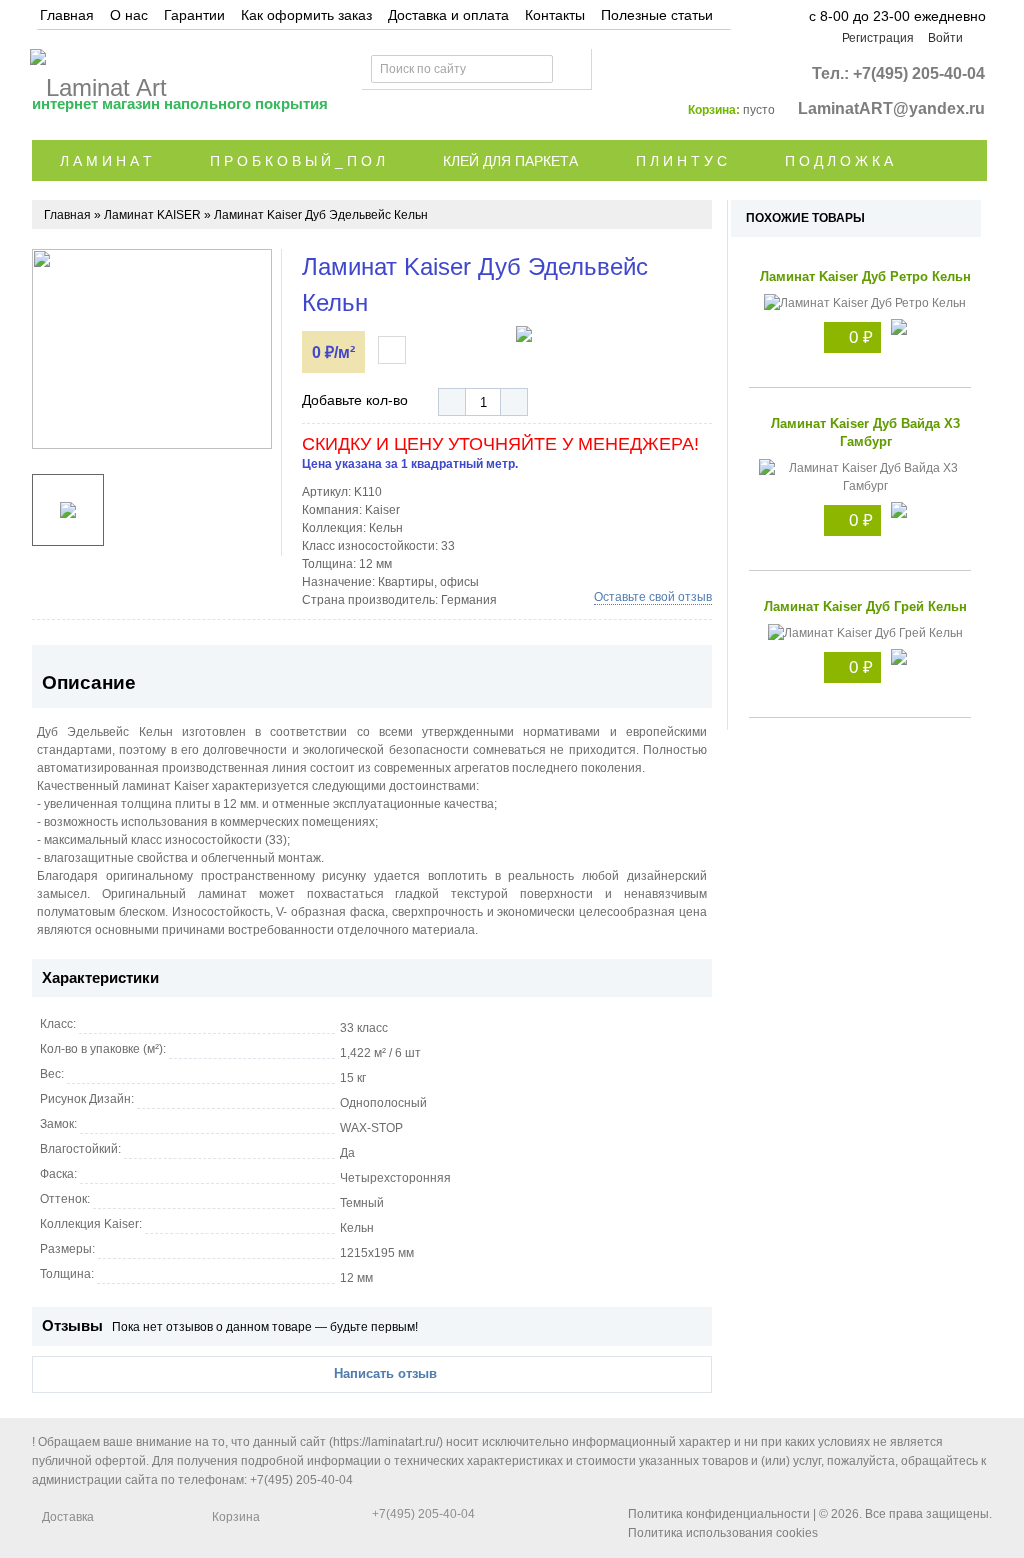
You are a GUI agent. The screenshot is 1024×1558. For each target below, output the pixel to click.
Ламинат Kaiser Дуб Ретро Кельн (865, 276)
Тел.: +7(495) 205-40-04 (898, 73)
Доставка (68, 1517)
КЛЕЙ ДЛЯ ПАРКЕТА (510, 161)
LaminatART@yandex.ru (891, 108)
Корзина (236, 1517)
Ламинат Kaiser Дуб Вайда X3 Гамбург (865, 432)
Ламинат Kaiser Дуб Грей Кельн (865, 606)
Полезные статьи (657, 15)
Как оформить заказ (306, 15)
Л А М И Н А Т (106, 161)
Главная (67, 15)
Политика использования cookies (723, 1533)
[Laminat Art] (98, 73)
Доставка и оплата (448, 15)
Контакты (555, 15)
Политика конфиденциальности (719, 1514)
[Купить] (899, 329)
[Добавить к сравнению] (392, 350)
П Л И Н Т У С (681, 161)
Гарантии (194, 15)
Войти (945, 38)
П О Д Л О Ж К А (839, 161)
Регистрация (878, 38)
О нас (129, 15)
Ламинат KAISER (152, 215)
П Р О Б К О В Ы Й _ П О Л (297, 161)
